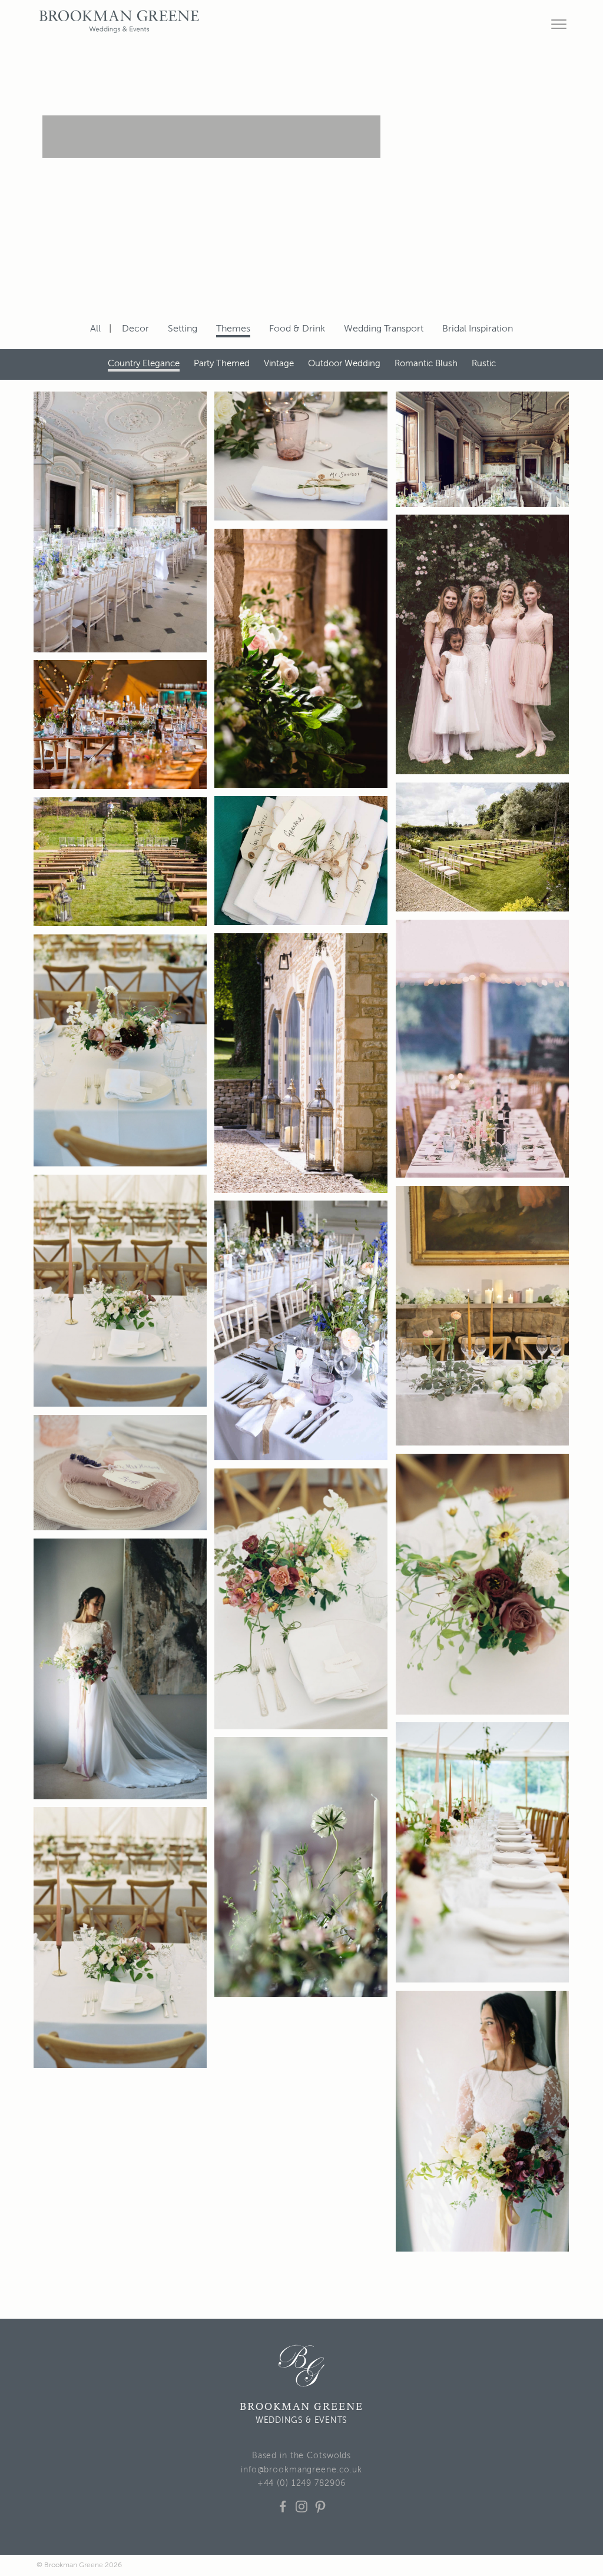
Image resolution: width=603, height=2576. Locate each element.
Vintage (279, 364)
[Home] (301, 2366)
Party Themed (222, 364)
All (95, 329)
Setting (183, 329)
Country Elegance (144, 364)
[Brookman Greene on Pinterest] (320, 2514)
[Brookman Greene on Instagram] (301, 2514)
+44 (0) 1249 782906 (302, 2484)
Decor (135, 329)
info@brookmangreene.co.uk (301, 2470)
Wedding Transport (384, 329)
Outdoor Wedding (344, 364)
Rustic (484, 364)
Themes (233, 329)
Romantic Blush (426, 364)
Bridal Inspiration (478, 329)
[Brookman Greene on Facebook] (283, 2514)
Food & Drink (297, 329)
